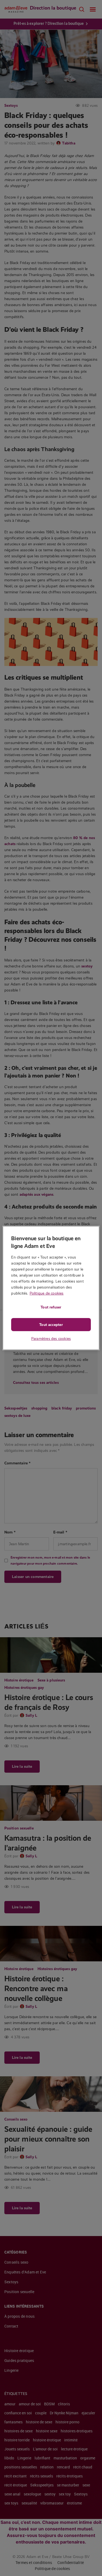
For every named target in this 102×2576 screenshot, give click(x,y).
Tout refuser (51, 1307)
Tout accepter (51, 1325)
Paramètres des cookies (51, 1339)
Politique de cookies (47, 1293)
